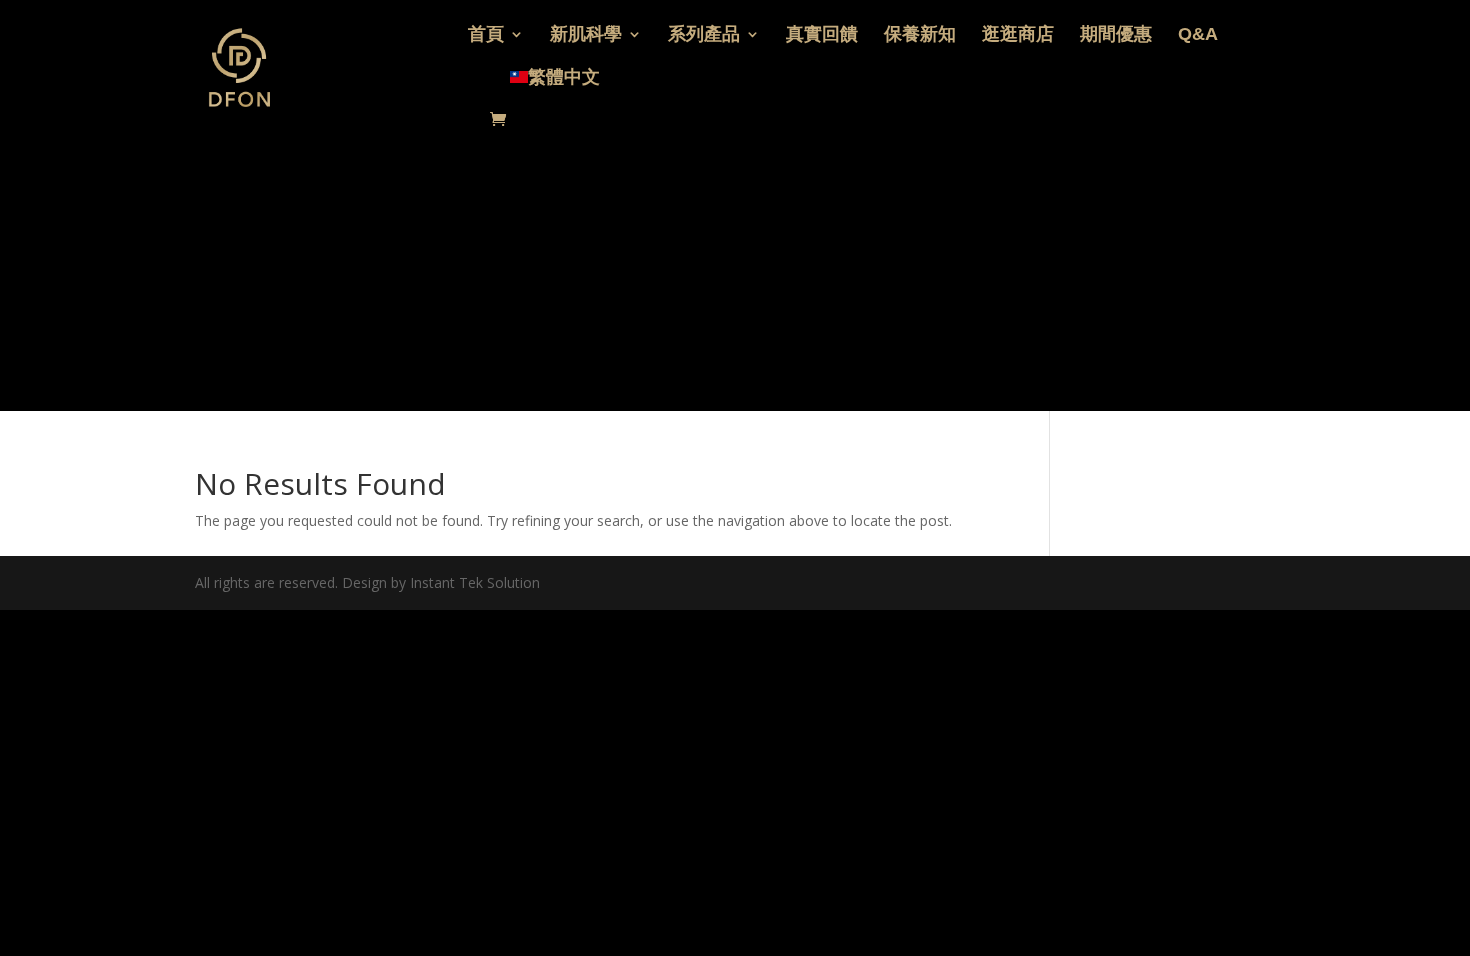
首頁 (486, 35)
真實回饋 (822, 35)
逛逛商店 (1018, 35)
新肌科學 (586, 35)
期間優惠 (1116, 35)
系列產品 (704, 35)
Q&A (1198, 35)
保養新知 (920, 35)
